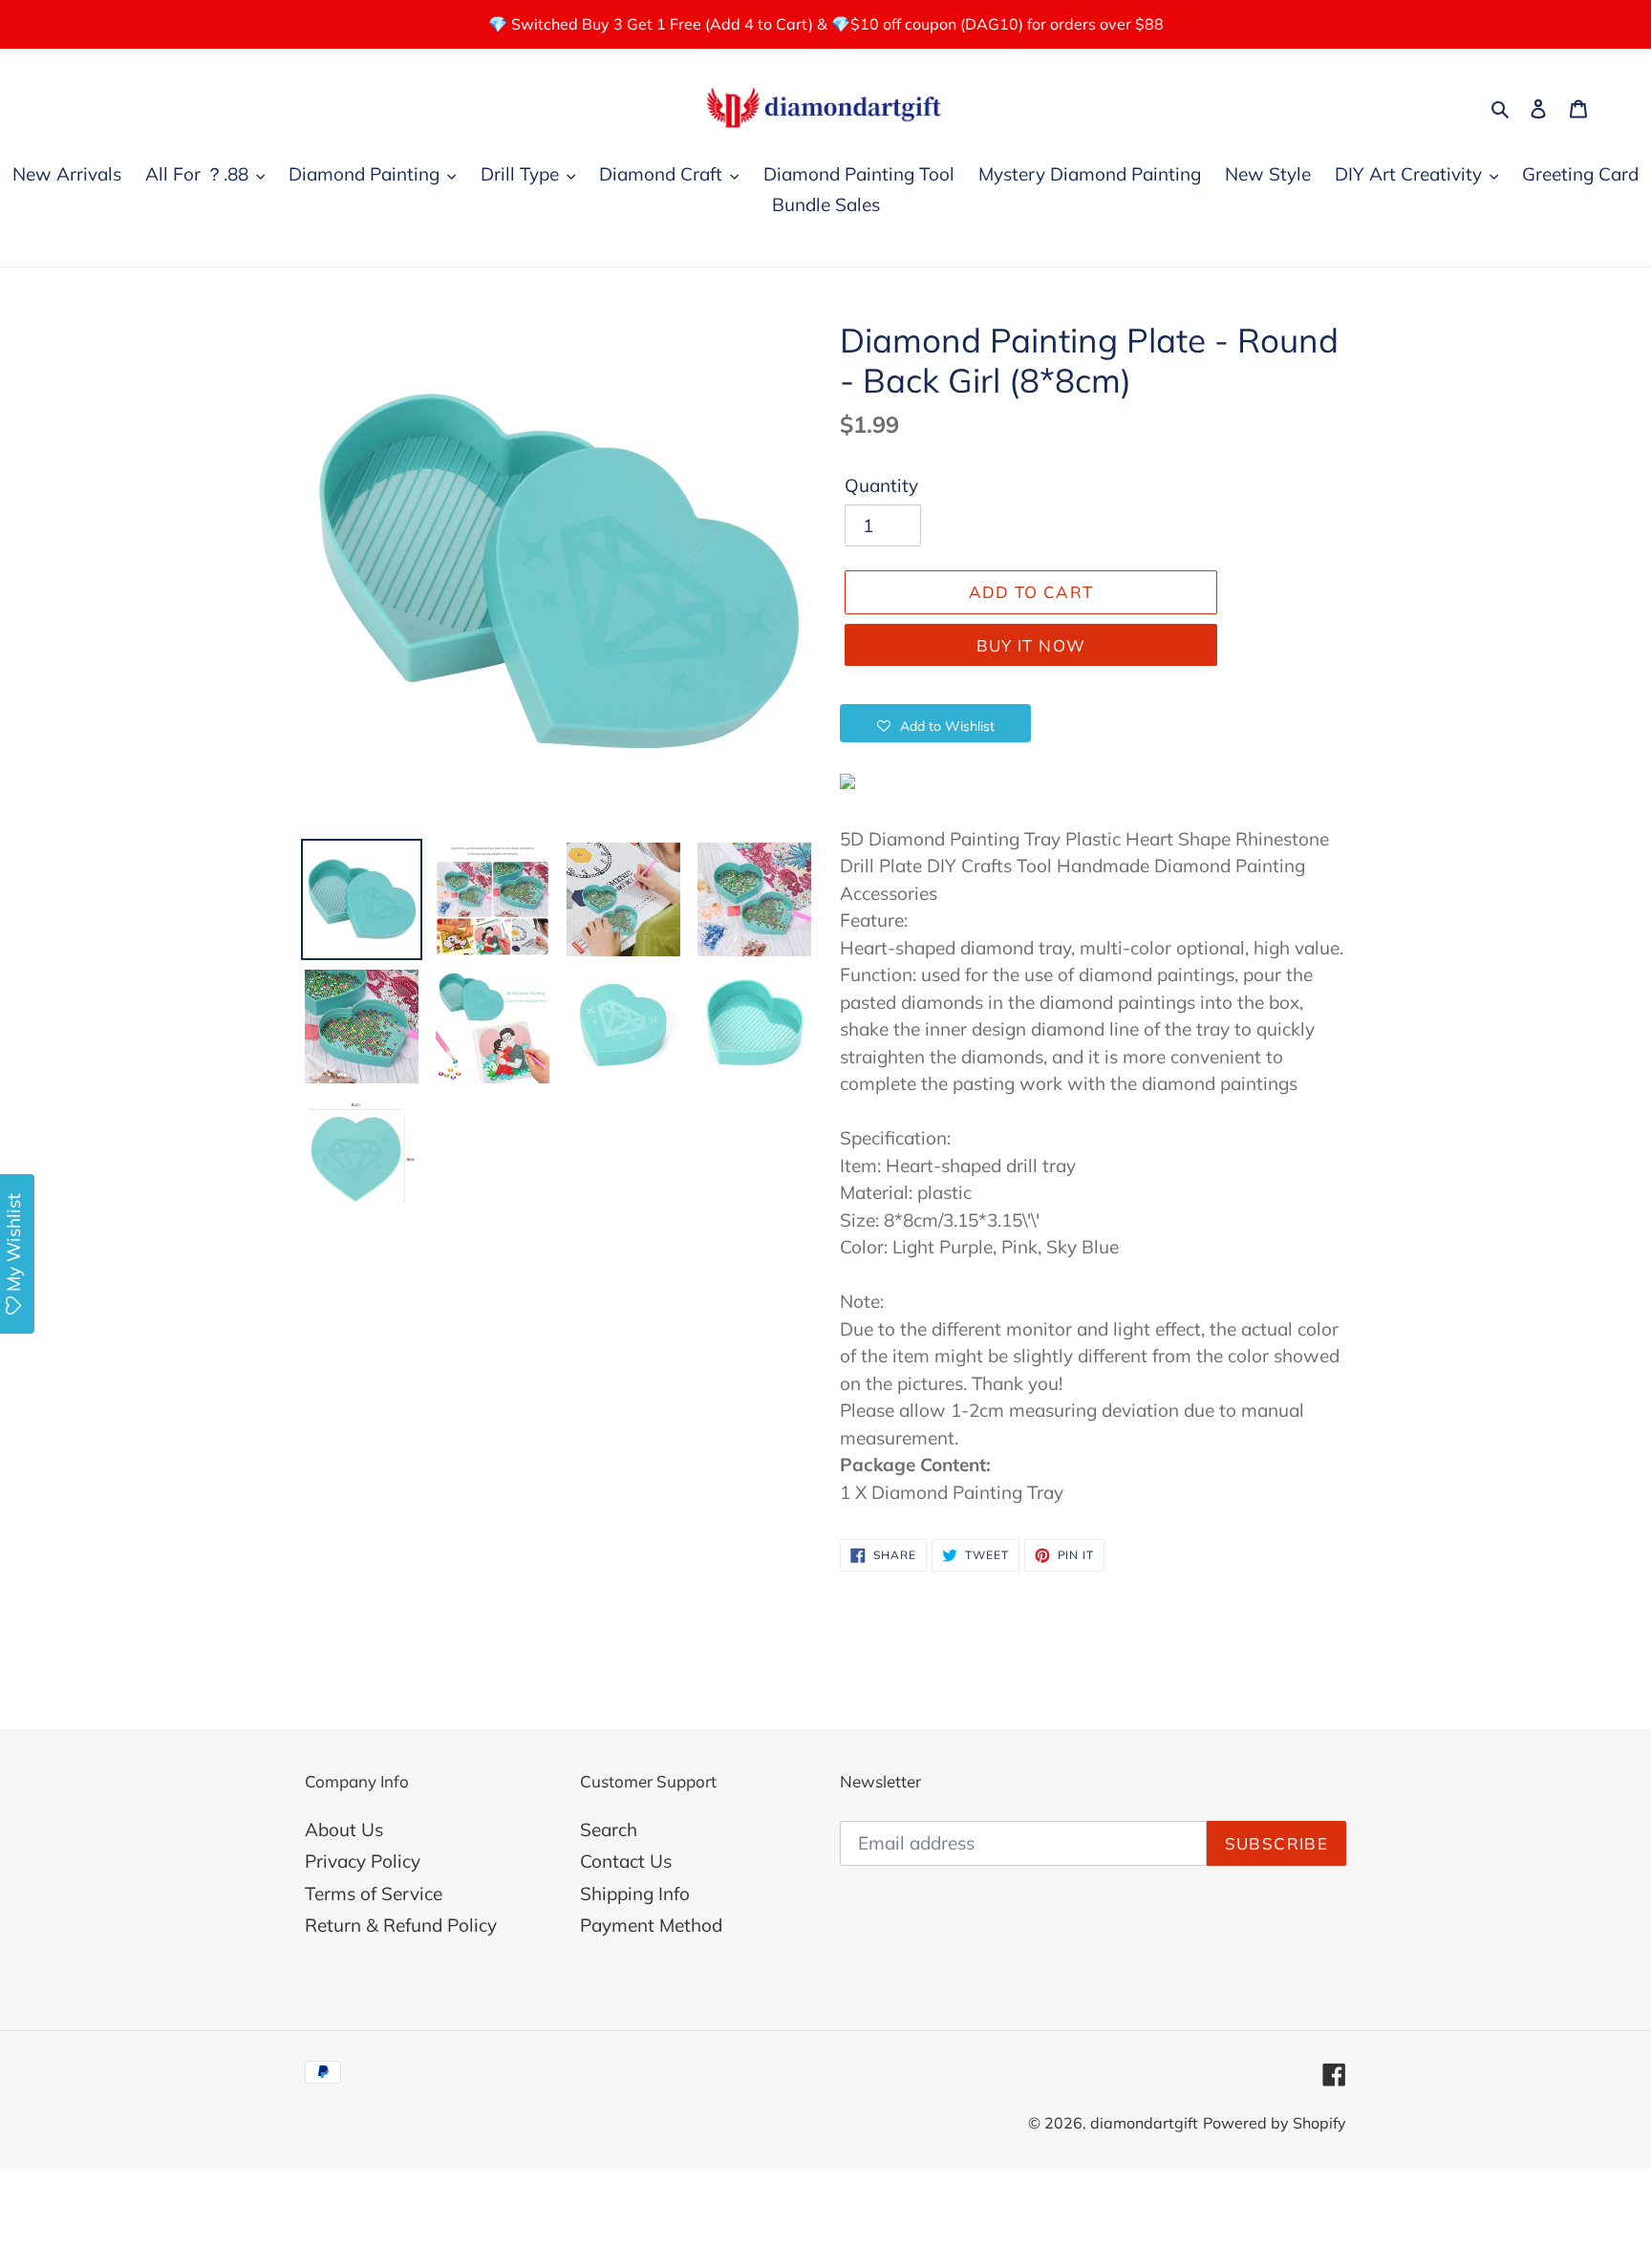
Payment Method (651, 1925)
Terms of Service (374, 1894)
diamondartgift (1144, 2123)
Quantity (881, 485)
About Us (344, 1829)
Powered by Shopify (1275, 2123)
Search (609, 1829)
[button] (935, 723)
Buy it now (1031, 645)
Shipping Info (635, 1894)
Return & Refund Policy (401, 1925)
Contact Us (626, 1861)
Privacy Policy (363, 1861)
